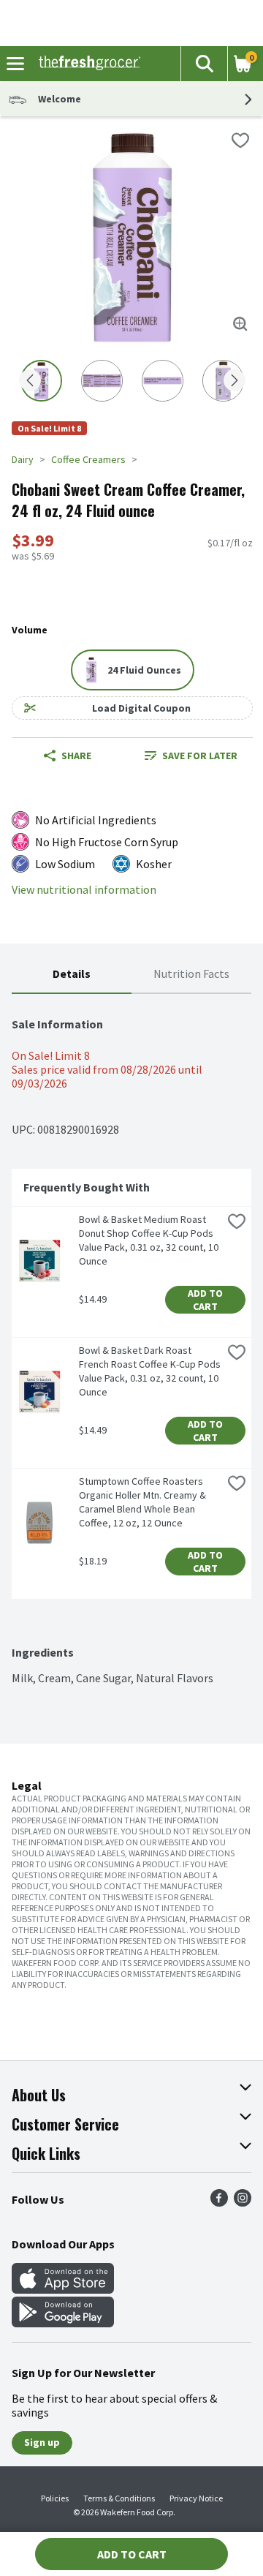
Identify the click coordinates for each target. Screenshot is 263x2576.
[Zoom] (240, 324)
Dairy (23, 459)
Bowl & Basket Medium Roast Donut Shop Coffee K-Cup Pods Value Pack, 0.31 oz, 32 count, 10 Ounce (150, 1240)
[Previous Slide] (30, 381)
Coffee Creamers (88, 459)
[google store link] (63, 2323)
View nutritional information (84, 890)
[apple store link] (63, 2289)
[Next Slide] (235, 381)
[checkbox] (240, 140)
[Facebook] (219, 2202)
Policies (55, 2498)
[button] (204, 64)
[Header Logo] (87, 64)
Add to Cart (206, 1300)
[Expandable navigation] (15, 64)
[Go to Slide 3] (163, 381)
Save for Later (200, 756)
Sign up (42, 2442)
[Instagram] (243, 2202)
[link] (191, 756)
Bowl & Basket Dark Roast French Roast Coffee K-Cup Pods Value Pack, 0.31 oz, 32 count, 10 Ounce (150, 1371)
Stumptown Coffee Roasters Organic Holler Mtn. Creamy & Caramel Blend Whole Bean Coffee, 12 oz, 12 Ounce (144, 1502)
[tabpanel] (131, 1340)
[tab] (72, 975)
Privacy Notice (196, 2498)
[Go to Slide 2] (102, 381)
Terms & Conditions (119, 2498)
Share (76, 756)
